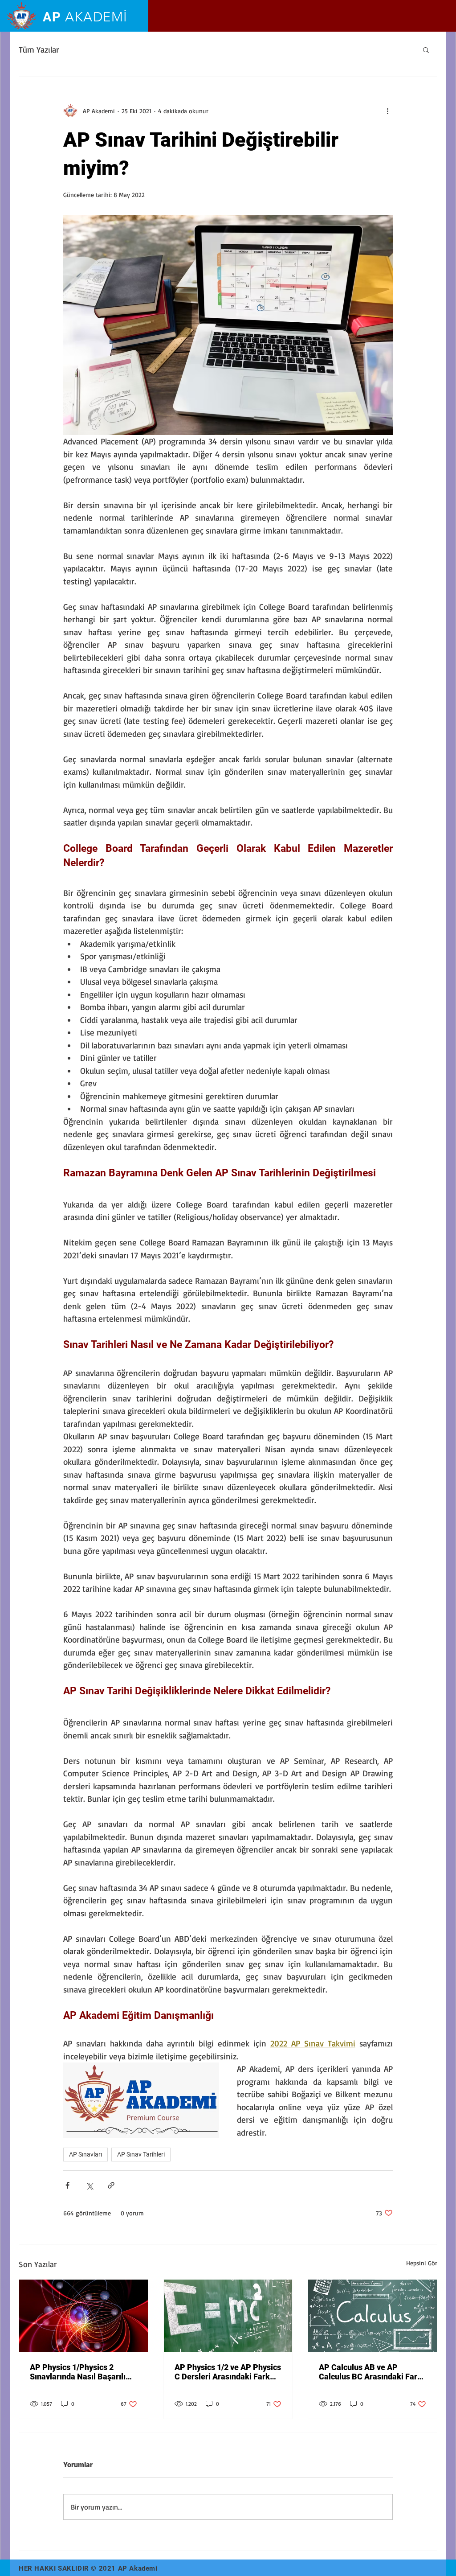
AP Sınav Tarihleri (141, 2154)
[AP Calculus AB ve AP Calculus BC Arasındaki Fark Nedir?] (373, 2316)
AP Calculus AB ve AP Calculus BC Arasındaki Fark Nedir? (370, 2372)
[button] (426, 49)
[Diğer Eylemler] (387, 111)
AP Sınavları (85, 2154)
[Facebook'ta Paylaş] (67, 2185)
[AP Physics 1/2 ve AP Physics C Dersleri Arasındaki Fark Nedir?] (228, 2316)
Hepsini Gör (422, 2263)
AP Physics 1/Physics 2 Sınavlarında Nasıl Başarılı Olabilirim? (78, 2372)
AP (85, 17)
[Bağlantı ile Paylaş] (111, 2185)
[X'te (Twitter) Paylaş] (89, 2185)
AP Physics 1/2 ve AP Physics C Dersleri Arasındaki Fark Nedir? (228, 2372)
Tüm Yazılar (39, 49)
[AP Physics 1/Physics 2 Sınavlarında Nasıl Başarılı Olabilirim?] (83, 2316)
